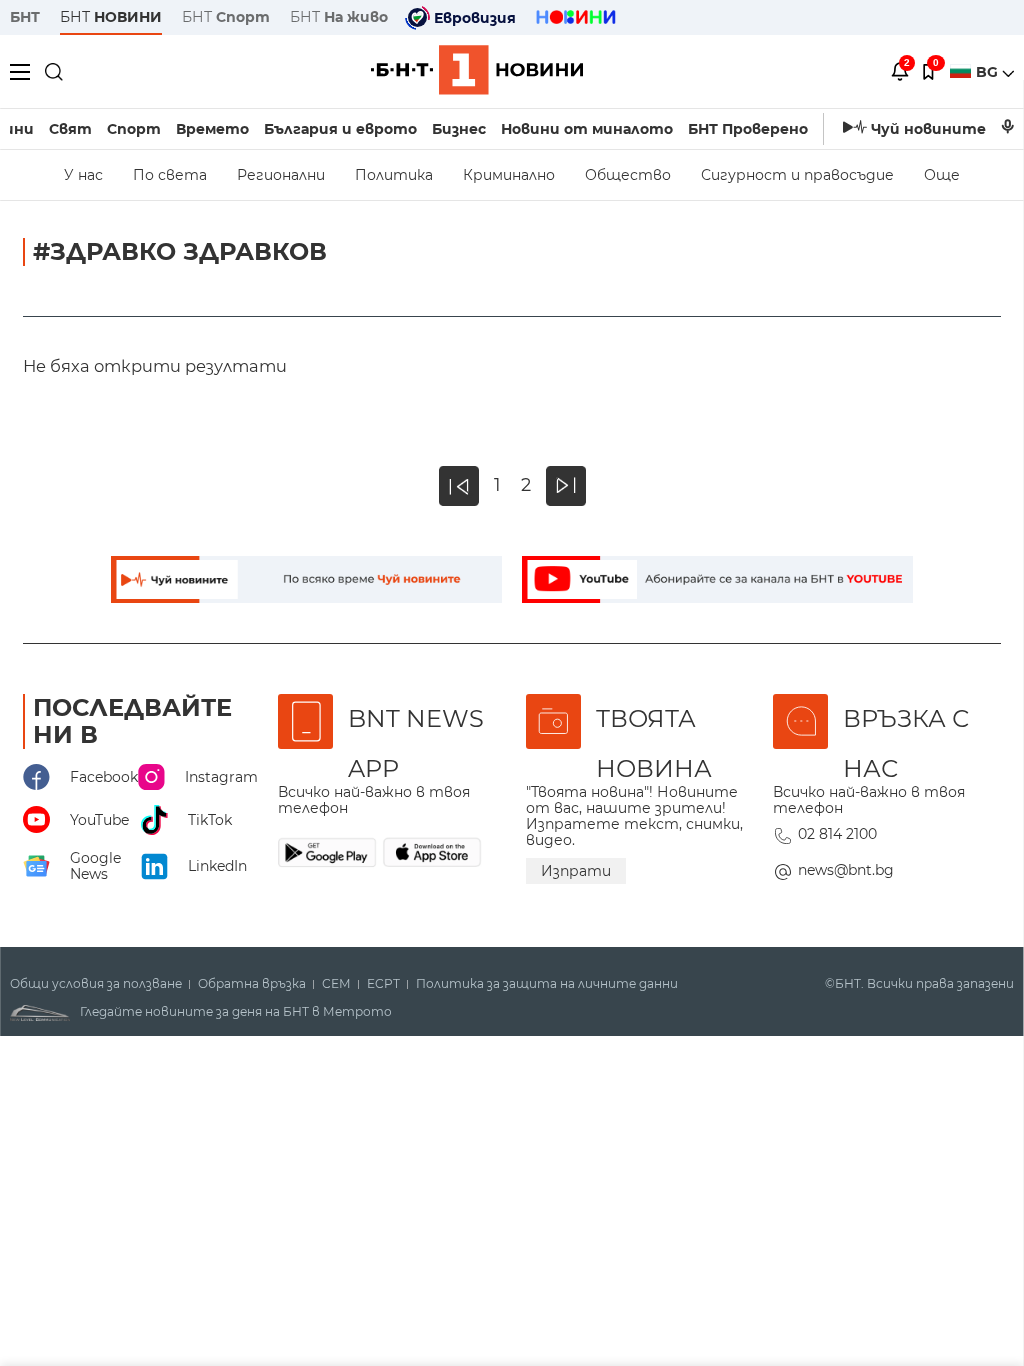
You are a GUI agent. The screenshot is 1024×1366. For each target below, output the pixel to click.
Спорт (134, 129)
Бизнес (459, 129)
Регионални (281, 175)
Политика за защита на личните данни (547, 984)
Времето (212, 129)
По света (170, 175)
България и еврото (340, 129)
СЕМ (336, 984)
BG (989, 72)
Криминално (509, 175)
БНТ (25, 17)
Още (942, 175)
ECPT (383, 984)
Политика (394, 175)
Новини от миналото (587, 129)
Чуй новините (928, 129)
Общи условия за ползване (96, 984)
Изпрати (576, 871)
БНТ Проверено (748, 129)
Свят (70, 129)
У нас (83, 175)
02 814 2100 (837, 834)
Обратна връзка (252, 984)
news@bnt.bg (846, 870)
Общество (628, 175)
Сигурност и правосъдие (797, 175)
